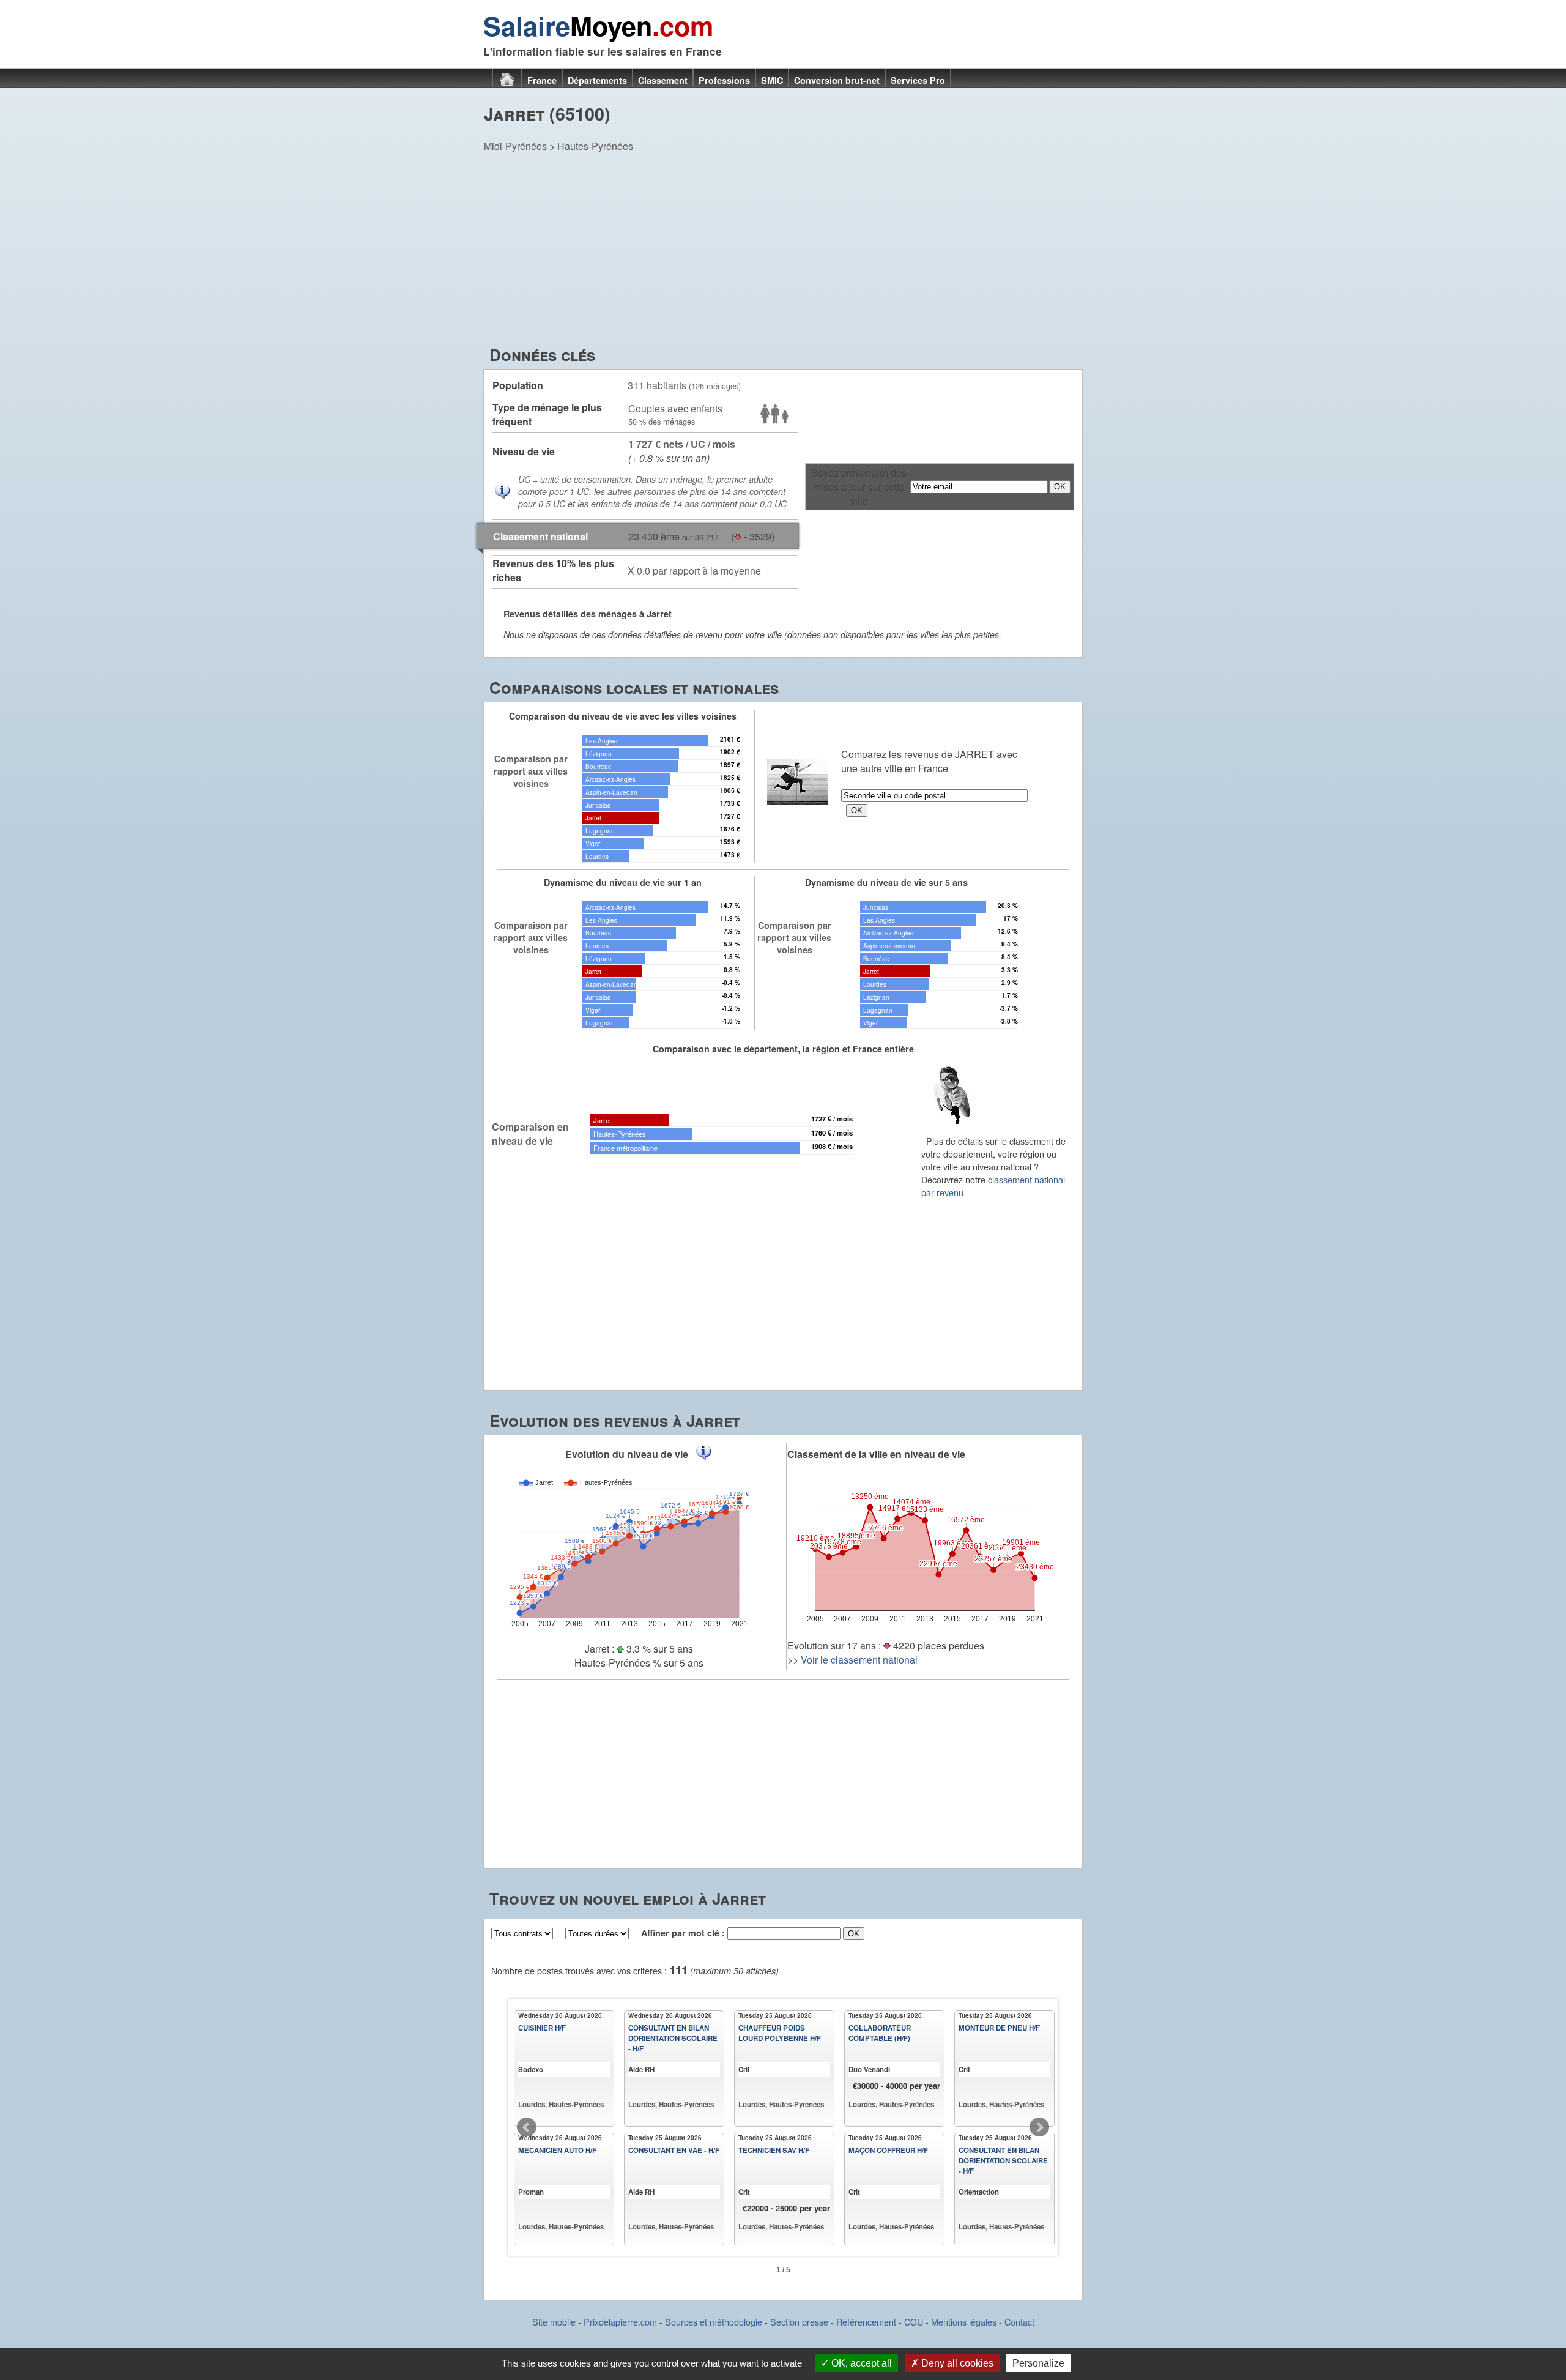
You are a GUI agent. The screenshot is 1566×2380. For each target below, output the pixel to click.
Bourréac (598, 766)
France (542, 80)
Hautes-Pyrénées (595, 146)
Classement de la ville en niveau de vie (876, 1454)
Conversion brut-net (837, 80)
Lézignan (599, 753)
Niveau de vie (524, 451)
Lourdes (597, 856)
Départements (597, 80)
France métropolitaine (625, 1148)
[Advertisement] (783, 251)
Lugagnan (600, 831)
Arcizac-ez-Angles (610, 779)
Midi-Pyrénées (515, 146)
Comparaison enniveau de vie (530, 1134)
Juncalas (598, 805)
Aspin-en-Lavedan (611, 792)
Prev (527, 2127)
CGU (914, 2322)
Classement (663, 80)
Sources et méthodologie (714, 2322)
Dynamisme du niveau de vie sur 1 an (623, 882)
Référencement (866, 2322)
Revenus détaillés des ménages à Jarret (588, 614)
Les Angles (601, 741)
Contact (1019, 2322)
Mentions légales (964, 2322)
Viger (593, 843)
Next (1039, 2127)
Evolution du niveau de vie (627, 1454)
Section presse (799, 2322)
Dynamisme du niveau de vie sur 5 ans (886, 882)
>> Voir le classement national (852, 1660)
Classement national (540, 536)
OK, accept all (860, 2363)
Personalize (1038, 2363)
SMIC (772, 80)
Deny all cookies (956, 2363)
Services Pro (918, 80)
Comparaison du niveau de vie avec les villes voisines (623, 716)
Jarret (593, 818)
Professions (724, 80)
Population (518, 385)
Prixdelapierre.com (620, 2322)
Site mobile (554, 2322)
